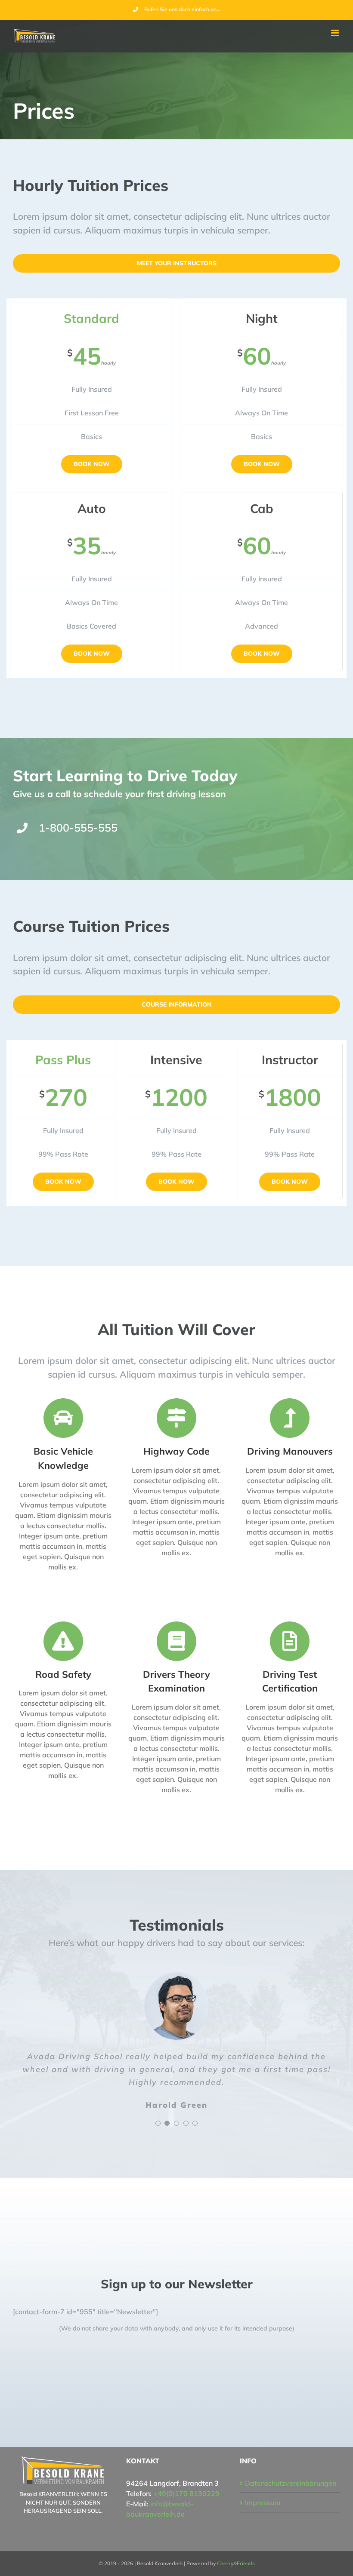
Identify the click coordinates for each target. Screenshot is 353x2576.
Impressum (263, 2502)
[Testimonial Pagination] (158, 2123)
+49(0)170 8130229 (186, 2493)
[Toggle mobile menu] (336, 33)
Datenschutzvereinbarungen (290, 2483)
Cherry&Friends (236, 2563)
